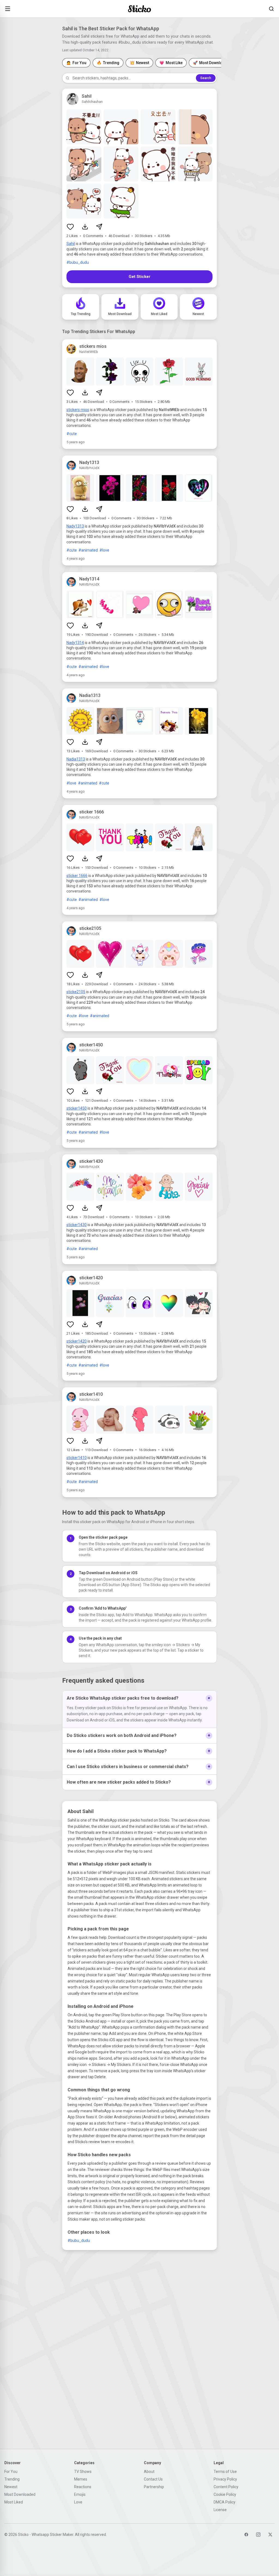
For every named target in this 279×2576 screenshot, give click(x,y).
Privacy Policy (225, 2479)
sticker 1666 (77, 876)
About (149, 2472)
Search (206, 78)
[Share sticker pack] (99, 227)
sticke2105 (76, 992)
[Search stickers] (271, 9)
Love (78, 2502)
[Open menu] (8, 9)
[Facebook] (246, 2535)
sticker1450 (77, 1108)
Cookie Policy (225, 2494)
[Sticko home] (139, 9)
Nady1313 (75, 526)
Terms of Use (225, 2472)
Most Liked (14, 2502)
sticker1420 (77, 1341)
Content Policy (226, 2487)
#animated (88, 550)
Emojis (80, 2494)
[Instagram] (258, 2535)
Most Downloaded (20, 2494)
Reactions (83, 2487)
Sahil (71, 244)
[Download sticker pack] (85, 227)
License (220, 2510)
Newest (11, 2487)
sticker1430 (77, 1225)
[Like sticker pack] (70, 227)
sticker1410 (77, 1458)
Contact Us (153, 2479)
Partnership (154, 2487)
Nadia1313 (76, 759)
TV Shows (83, 2472)
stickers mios (78, 410)
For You (11, 2472)
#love (104, 550)
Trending (12, 2479)
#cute (72, 434)
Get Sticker (139, 277)
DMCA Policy (225, 2502)
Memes (81, 2479)
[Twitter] (270, 2535)
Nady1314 (75, 643)
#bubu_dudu (78, 262)
